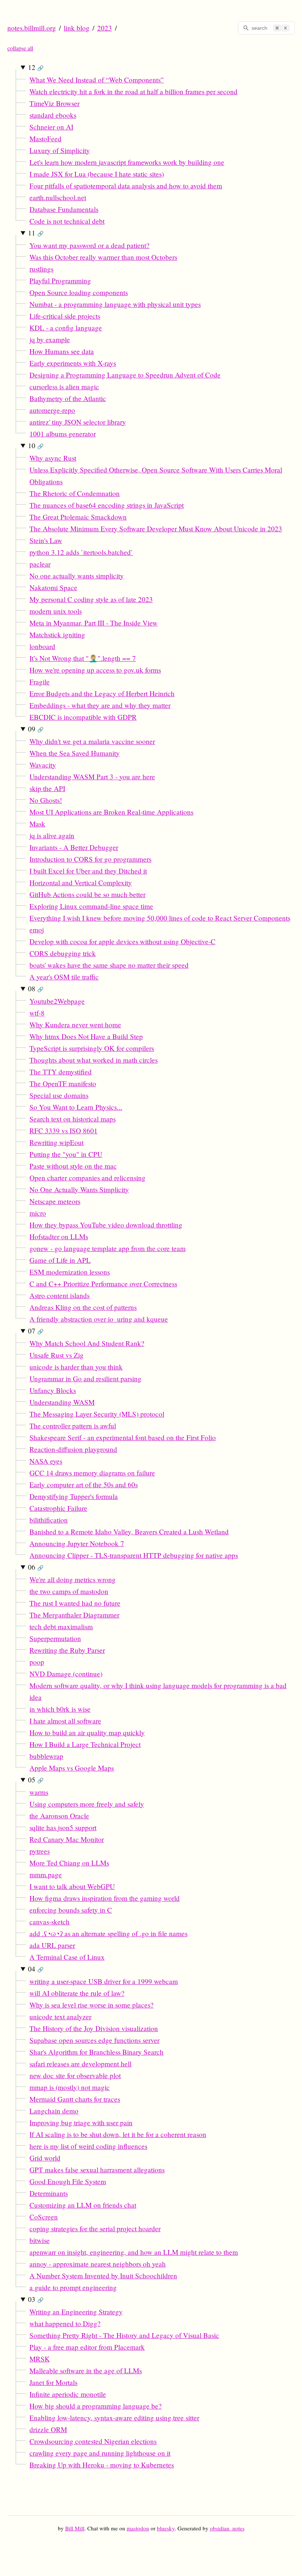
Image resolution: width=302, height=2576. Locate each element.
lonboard (42, 646)
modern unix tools (56, 611)
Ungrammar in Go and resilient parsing (85, 1379)
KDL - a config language (66, 328)
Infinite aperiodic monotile (68, 2394)
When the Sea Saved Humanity (75, 753)
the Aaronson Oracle (59, 1816)
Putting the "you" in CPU (66, 1154)
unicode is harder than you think (76, 1367)
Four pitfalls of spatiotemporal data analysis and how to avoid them (126, 186)
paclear (40, 564)
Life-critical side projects (65, 316)
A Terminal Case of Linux (67, 1957)
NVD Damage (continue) (66, 1674)
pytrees (40, 1851)
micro (38, 1213)
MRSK (40, 2359)
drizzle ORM (48, 2429)
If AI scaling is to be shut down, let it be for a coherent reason (118, 2134)
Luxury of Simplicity (60, 150)
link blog (77, 28)
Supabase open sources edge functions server (94, 2040)
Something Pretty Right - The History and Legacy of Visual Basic (124, 2335)
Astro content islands (59, 1295)
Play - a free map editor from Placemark (87, 2347)
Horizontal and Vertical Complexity (81, 883)
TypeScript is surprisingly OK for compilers (92, 1048)
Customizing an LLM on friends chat (83, 2205)
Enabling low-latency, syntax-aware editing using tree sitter (114, 2418)
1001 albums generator (63, 434)
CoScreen (44, 2217)
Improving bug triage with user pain (81, 2123)
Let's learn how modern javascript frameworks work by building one (127, 162)
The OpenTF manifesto (63, 1083)
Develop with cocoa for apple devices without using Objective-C (122, 941)
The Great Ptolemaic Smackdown (78, 517)
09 (36, 729)
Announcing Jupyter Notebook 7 (77, 1543)
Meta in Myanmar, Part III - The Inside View (94, 623)
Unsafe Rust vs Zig (57, 1355)
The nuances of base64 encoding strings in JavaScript (107, 505)
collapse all (20, 48)
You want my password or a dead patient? (89, 245)
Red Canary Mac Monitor (67, 1839)
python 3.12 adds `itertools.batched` (81, 552)
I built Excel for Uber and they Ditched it (88, 871)
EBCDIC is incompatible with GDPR (83, 717)
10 (36, 445)
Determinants (49, 2193)
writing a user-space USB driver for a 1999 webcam (104, 1981)
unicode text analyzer (60, 2017)
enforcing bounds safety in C (71, 1910)
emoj (37, 930)
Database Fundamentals (64, 209)
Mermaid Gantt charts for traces (75, 2099)
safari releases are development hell (80, 2064)
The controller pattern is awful (73, 1426)
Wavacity (43, 765)
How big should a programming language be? (96, 2406)
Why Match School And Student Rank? (87, 1343)
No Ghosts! (46, 800)
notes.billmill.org (32, 28)
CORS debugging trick (63, 953)
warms (39, 1792)
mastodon (138, 2528)
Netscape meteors (55, 1201)
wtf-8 (37, 1013)
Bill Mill (75, 2528)
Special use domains (59, 1095)
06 (36, 1567)
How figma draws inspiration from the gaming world (105, 1898)
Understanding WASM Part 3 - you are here (92, 777)
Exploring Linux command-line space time (91, 906)
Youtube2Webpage (57, 1001)
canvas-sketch (50, 1922)
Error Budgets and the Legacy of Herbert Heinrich (102, 693)
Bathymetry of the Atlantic (68, 398)
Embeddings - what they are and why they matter (100, 705)
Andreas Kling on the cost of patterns (83, 1307)
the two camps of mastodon (69, 1591)
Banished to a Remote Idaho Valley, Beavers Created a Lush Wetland (129, 1532)
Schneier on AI (51, 127)
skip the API (47, 788)
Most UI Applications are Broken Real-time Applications (111, 812)
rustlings (41, 269)
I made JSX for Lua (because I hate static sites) (97, 174)
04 (36, 1969)
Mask (37, 824)
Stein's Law (46, 540)
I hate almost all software (65, 1721)
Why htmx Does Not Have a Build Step (86, 1036)
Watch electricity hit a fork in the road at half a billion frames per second (134, 91)
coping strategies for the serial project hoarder (95, 2228)
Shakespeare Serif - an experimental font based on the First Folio (123, 1437)
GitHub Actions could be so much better (87, 894)
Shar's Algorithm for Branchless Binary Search (96, 2052)
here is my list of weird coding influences (88, 2146)
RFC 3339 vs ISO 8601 (64, 1131)
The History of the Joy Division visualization (94, 2028)
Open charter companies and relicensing (87, 1178)
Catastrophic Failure (58, 1508)
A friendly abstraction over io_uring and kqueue (99, 1319)
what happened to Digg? (65, 2323)
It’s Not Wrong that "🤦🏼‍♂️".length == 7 (83, 658)
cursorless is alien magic (64, 387)
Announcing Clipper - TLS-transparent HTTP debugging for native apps (134, 1555)
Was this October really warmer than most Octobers (103, 257)
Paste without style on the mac (73, 1166)
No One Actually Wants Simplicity (79, 1189)
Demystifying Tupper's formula (74, 1496)
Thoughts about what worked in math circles (94, 1060)
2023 (105, 28)
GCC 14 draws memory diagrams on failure (92, 1473)
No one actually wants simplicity (77, 576)
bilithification (49, 1520)
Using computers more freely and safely (87, 1804)
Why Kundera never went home (75, 1025)
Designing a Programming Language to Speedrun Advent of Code (125, 375)
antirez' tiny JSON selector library (78, 422)
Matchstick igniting (57, 635)
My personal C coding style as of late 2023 (91, 599)
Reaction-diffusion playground (73, 1449)
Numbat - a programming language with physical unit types (115, 304)
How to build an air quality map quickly (87, 1732)
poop (37, 1662)
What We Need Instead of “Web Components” (97, 80)
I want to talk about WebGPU (72, 1886)
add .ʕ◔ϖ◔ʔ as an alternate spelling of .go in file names (108, 1933)
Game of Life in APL (60, 1260)
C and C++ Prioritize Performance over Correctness (103, 1284)
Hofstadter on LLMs (59, 1236)
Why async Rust (53, 458)
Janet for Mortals (53, 2382)
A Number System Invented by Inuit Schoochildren (103, 2276)
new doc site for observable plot (75, 2075)
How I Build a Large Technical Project (85, 1744)
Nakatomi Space (53, 587)
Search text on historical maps (73, 1119)
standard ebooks (53, 115)
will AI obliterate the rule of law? (77, 1993)
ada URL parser (52, 1945)
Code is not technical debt (67, 221)
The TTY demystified (61, 1072)
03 (36, 2299)
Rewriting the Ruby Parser (67, 1650)
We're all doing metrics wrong (73, 1579)
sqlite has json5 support (63, 1827)
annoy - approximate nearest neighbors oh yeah (98, 2264)
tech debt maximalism (61, 1627)
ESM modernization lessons (70, 1272)
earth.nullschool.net (58, 197)
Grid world (45, 2158)
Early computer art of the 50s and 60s (84, 1484)
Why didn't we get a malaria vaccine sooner (92, 741)
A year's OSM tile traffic (64, 977)
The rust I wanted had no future (75, 1603)
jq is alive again (52, 835)
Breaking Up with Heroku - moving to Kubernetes (102, 2465)
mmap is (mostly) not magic (70, 2087)
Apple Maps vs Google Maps (72, 1768)
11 (36, 233)
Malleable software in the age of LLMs (86, 2371)
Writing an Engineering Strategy (76, 2312)
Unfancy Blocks (53, 1390)
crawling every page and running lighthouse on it (100, 2453)
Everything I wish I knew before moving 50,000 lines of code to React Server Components (160, 918)
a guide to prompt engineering (73, 2287)
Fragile (40, 682)
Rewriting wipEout (57, 1142)
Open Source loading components (79, 292)
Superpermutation (55, 1638)
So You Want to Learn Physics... (76, 1107)
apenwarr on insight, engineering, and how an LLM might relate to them (134, 2252)
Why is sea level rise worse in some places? (92, 2005)
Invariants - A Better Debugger (74, 847)
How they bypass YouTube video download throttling (106, 1225)
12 (36, 67)
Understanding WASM (62, 1402)
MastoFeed (45, 139)
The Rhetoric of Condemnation (75, 493)
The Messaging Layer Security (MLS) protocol (97, 1414)
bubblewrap (46, 1756)
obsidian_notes (227, 2528)
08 (36, 988)
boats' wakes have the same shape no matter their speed (109, 965)
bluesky (166, 2528)
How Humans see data (62, 351)
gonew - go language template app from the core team (108, 1248)
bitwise (40, 2240)
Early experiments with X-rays (73, 363)
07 (36, 1331)
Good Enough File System (68, 2181)
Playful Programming (60, 281)
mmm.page (46, 1875)
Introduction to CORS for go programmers (90, 859)
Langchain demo (54, 2111)
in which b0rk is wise (60, 1709)
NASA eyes (46, 1461)
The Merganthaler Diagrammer (74, 1615)
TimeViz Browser (55, 103)
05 (36, 1780)
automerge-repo (52, 410)
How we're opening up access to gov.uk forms (95, 670)
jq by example (50, 339)
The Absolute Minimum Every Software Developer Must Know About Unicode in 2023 (156, 529)
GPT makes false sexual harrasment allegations (97, 2170)
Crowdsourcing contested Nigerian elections (93, 2441)
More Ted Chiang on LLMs (69, 1863)
